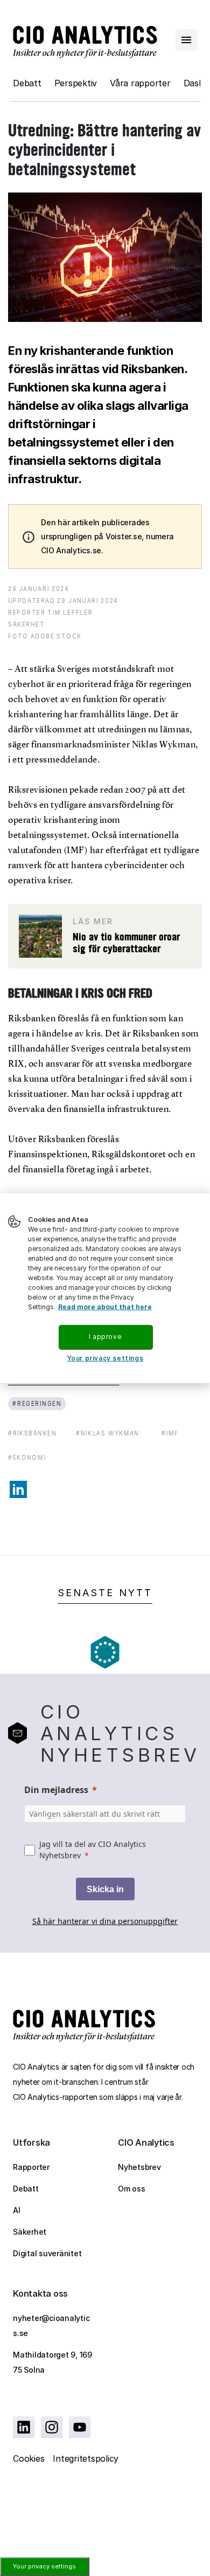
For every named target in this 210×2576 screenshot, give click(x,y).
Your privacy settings (44, 2566)
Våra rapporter (140, 83)
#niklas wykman (108, 1433)
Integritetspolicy (86, 2458)
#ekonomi (27, 1457)
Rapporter (31, 2167)
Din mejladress (56, 1790)
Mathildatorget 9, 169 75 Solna (52, 2362)
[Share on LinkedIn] (18, 1489)
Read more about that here (105, 1307)
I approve (105, 1337)
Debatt (27, 83)
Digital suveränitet (47, 2253)
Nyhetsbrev (139, 2167)
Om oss (132, 2189)
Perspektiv (76, 83)
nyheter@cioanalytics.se (51, 2326)
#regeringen (37, 1403)
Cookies (29, 2458)
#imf (170, 1433)
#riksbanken (32, 1433)
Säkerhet (30, 2232)
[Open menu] (186, 40)
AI (17, 2210)
